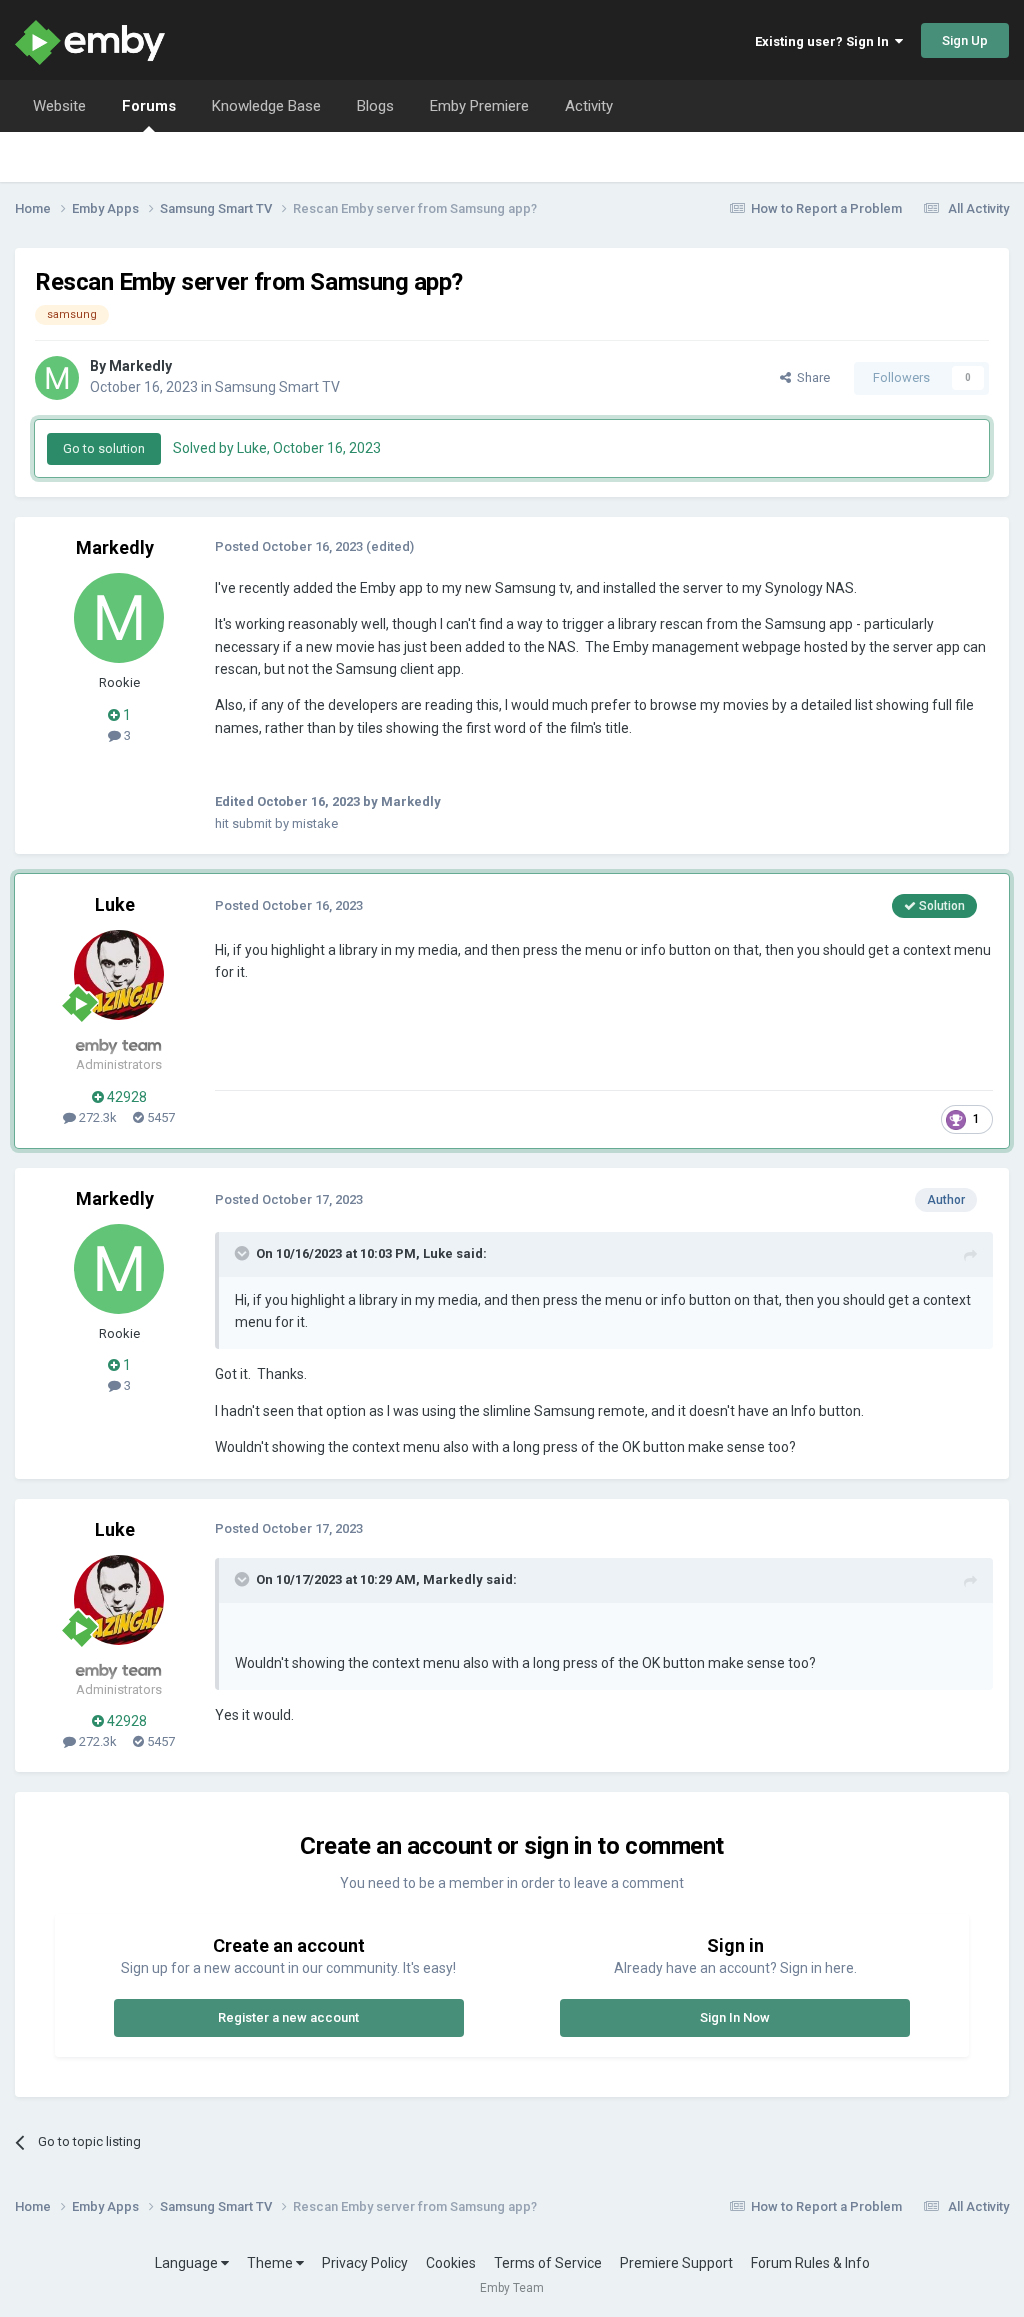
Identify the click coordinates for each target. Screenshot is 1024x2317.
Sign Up (965, 40)
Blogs (375, 106)
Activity (589, 106)
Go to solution (104, 448)
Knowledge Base (266, 106)
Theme (271, 2263)
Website (59, 106)
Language (188, 2263)
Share (810, 377)
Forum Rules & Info (810, 2263)
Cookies (451, 2263)
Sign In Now (735, 2017)
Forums (149, 106)
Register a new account (288, 2017)
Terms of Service (548, 2263)
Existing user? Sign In (825, 41)
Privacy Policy (365, 2263)
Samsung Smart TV (277, 387)
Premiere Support (676, 2263)
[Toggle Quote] (244, 1253)
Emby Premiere (479, 106)
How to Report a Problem (826, 208)
